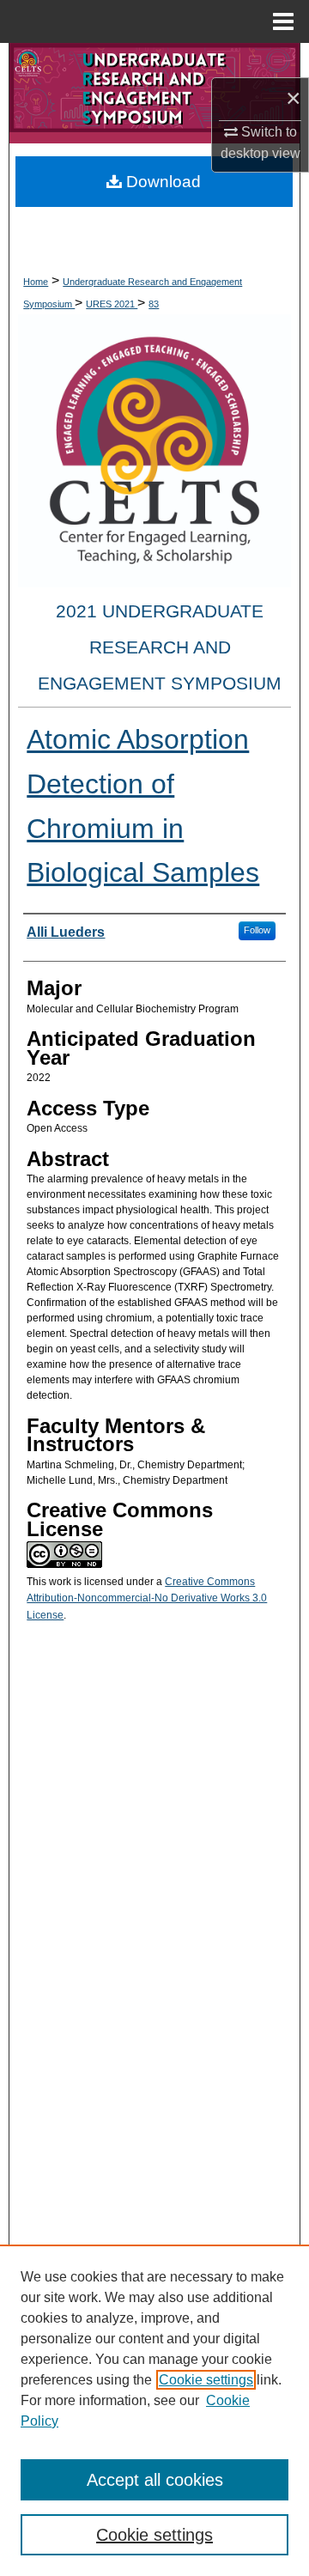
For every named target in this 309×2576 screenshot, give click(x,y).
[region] (154, 2410)
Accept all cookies (155, 2480)
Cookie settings (206, 2380)
